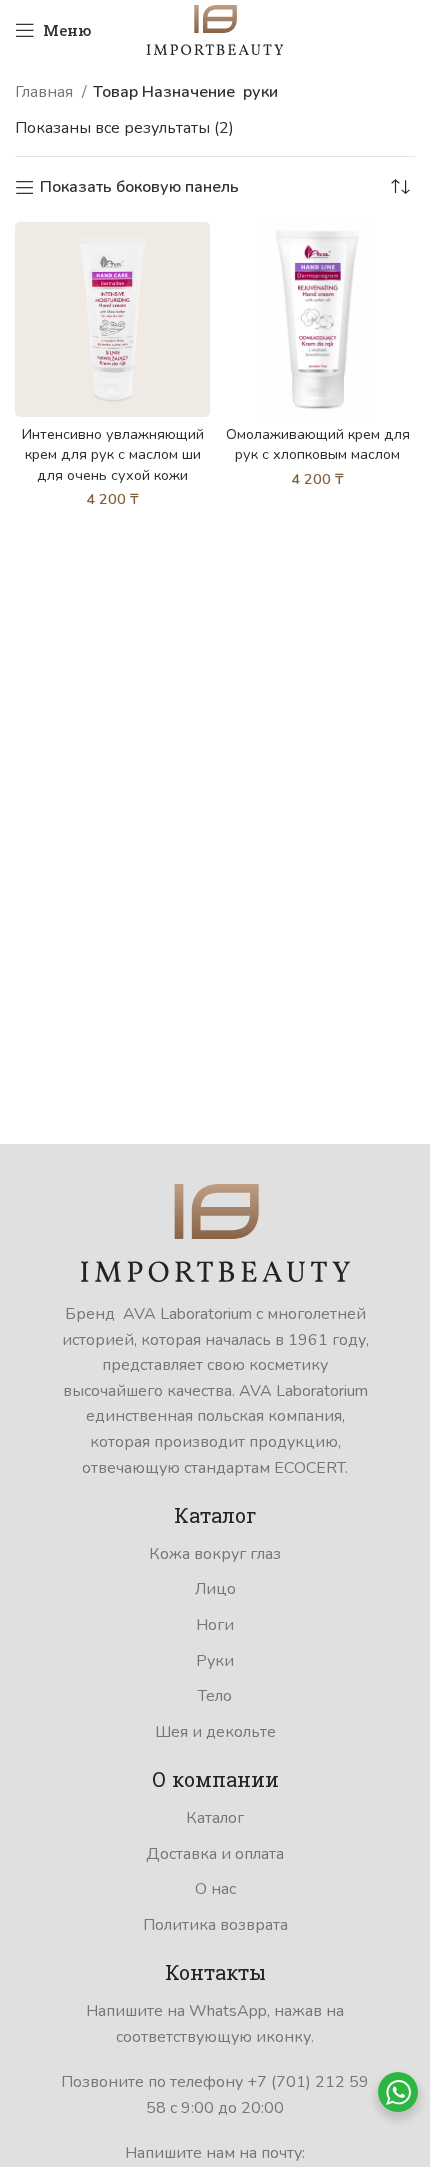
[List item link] (215, 1555)
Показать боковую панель (139, 187)
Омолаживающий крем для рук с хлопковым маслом (318, 444)
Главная (46, 92)
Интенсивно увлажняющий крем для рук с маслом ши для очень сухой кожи (113, 454)
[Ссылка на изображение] (215, 1232)
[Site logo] (215, 29)
